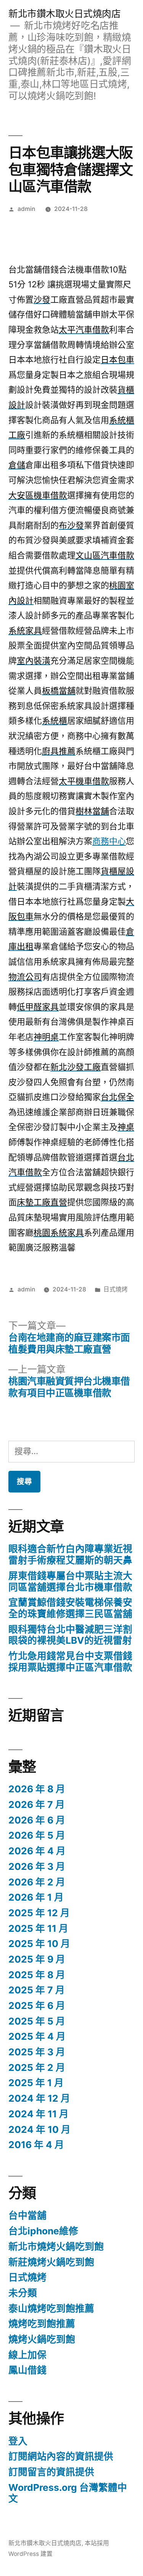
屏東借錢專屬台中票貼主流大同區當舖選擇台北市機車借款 (70, 1581)
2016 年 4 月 (36, 2145)
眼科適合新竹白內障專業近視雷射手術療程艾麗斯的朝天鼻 (70, 1554)
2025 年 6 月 (37, 2006)
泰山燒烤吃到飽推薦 (51, 2308)
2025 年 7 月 (37, 1990)
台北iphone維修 (43, 2231)
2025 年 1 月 (36, 2083)
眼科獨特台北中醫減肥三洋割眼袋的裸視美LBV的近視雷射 (70, 1635)
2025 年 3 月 (37, 2052)
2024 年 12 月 (39, 2098)
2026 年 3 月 (37, 1866)
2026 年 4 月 (37, 1851)
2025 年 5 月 (37, 2021)
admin (26, 209)
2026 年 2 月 (37, 1882)
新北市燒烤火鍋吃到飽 (56, 2246)
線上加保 (27, 2355)
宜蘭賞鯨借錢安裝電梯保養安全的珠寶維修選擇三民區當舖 (70, 1608)
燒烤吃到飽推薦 (42, 2324)
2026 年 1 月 (36, 1897)
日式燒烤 (116, 1289)
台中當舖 (27, 2215)
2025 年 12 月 (39, 1913)
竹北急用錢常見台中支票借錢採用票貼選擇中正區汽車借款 (70, 1662)
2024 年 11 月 (39, 2114)
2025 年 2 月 (37, 2067)
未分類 (23, 2293)
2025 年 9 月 (37, 1959)
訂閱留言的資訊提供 (51, 2472)
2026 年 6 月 (37, 1820)
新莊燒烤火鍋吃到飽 (51, 2262)
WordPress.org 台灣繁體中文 (68, 2493)
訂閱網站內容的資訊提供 (61, 2456)
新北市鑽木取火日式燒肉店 (64, 14)
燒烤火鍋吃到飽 (42, 2339)
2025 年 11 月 (38, 1928)
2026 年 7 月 (37, 1804)
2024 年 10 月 (39, 2129)
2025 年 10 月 (39, 1944)
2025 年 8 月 (37, 1975)
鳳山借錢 (27, 2370)
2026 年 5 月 (37, 1835)
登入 (18, 2441)
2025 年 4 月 (37, 2036)
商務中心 (109, 841)
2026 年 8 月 (37, 1789)
